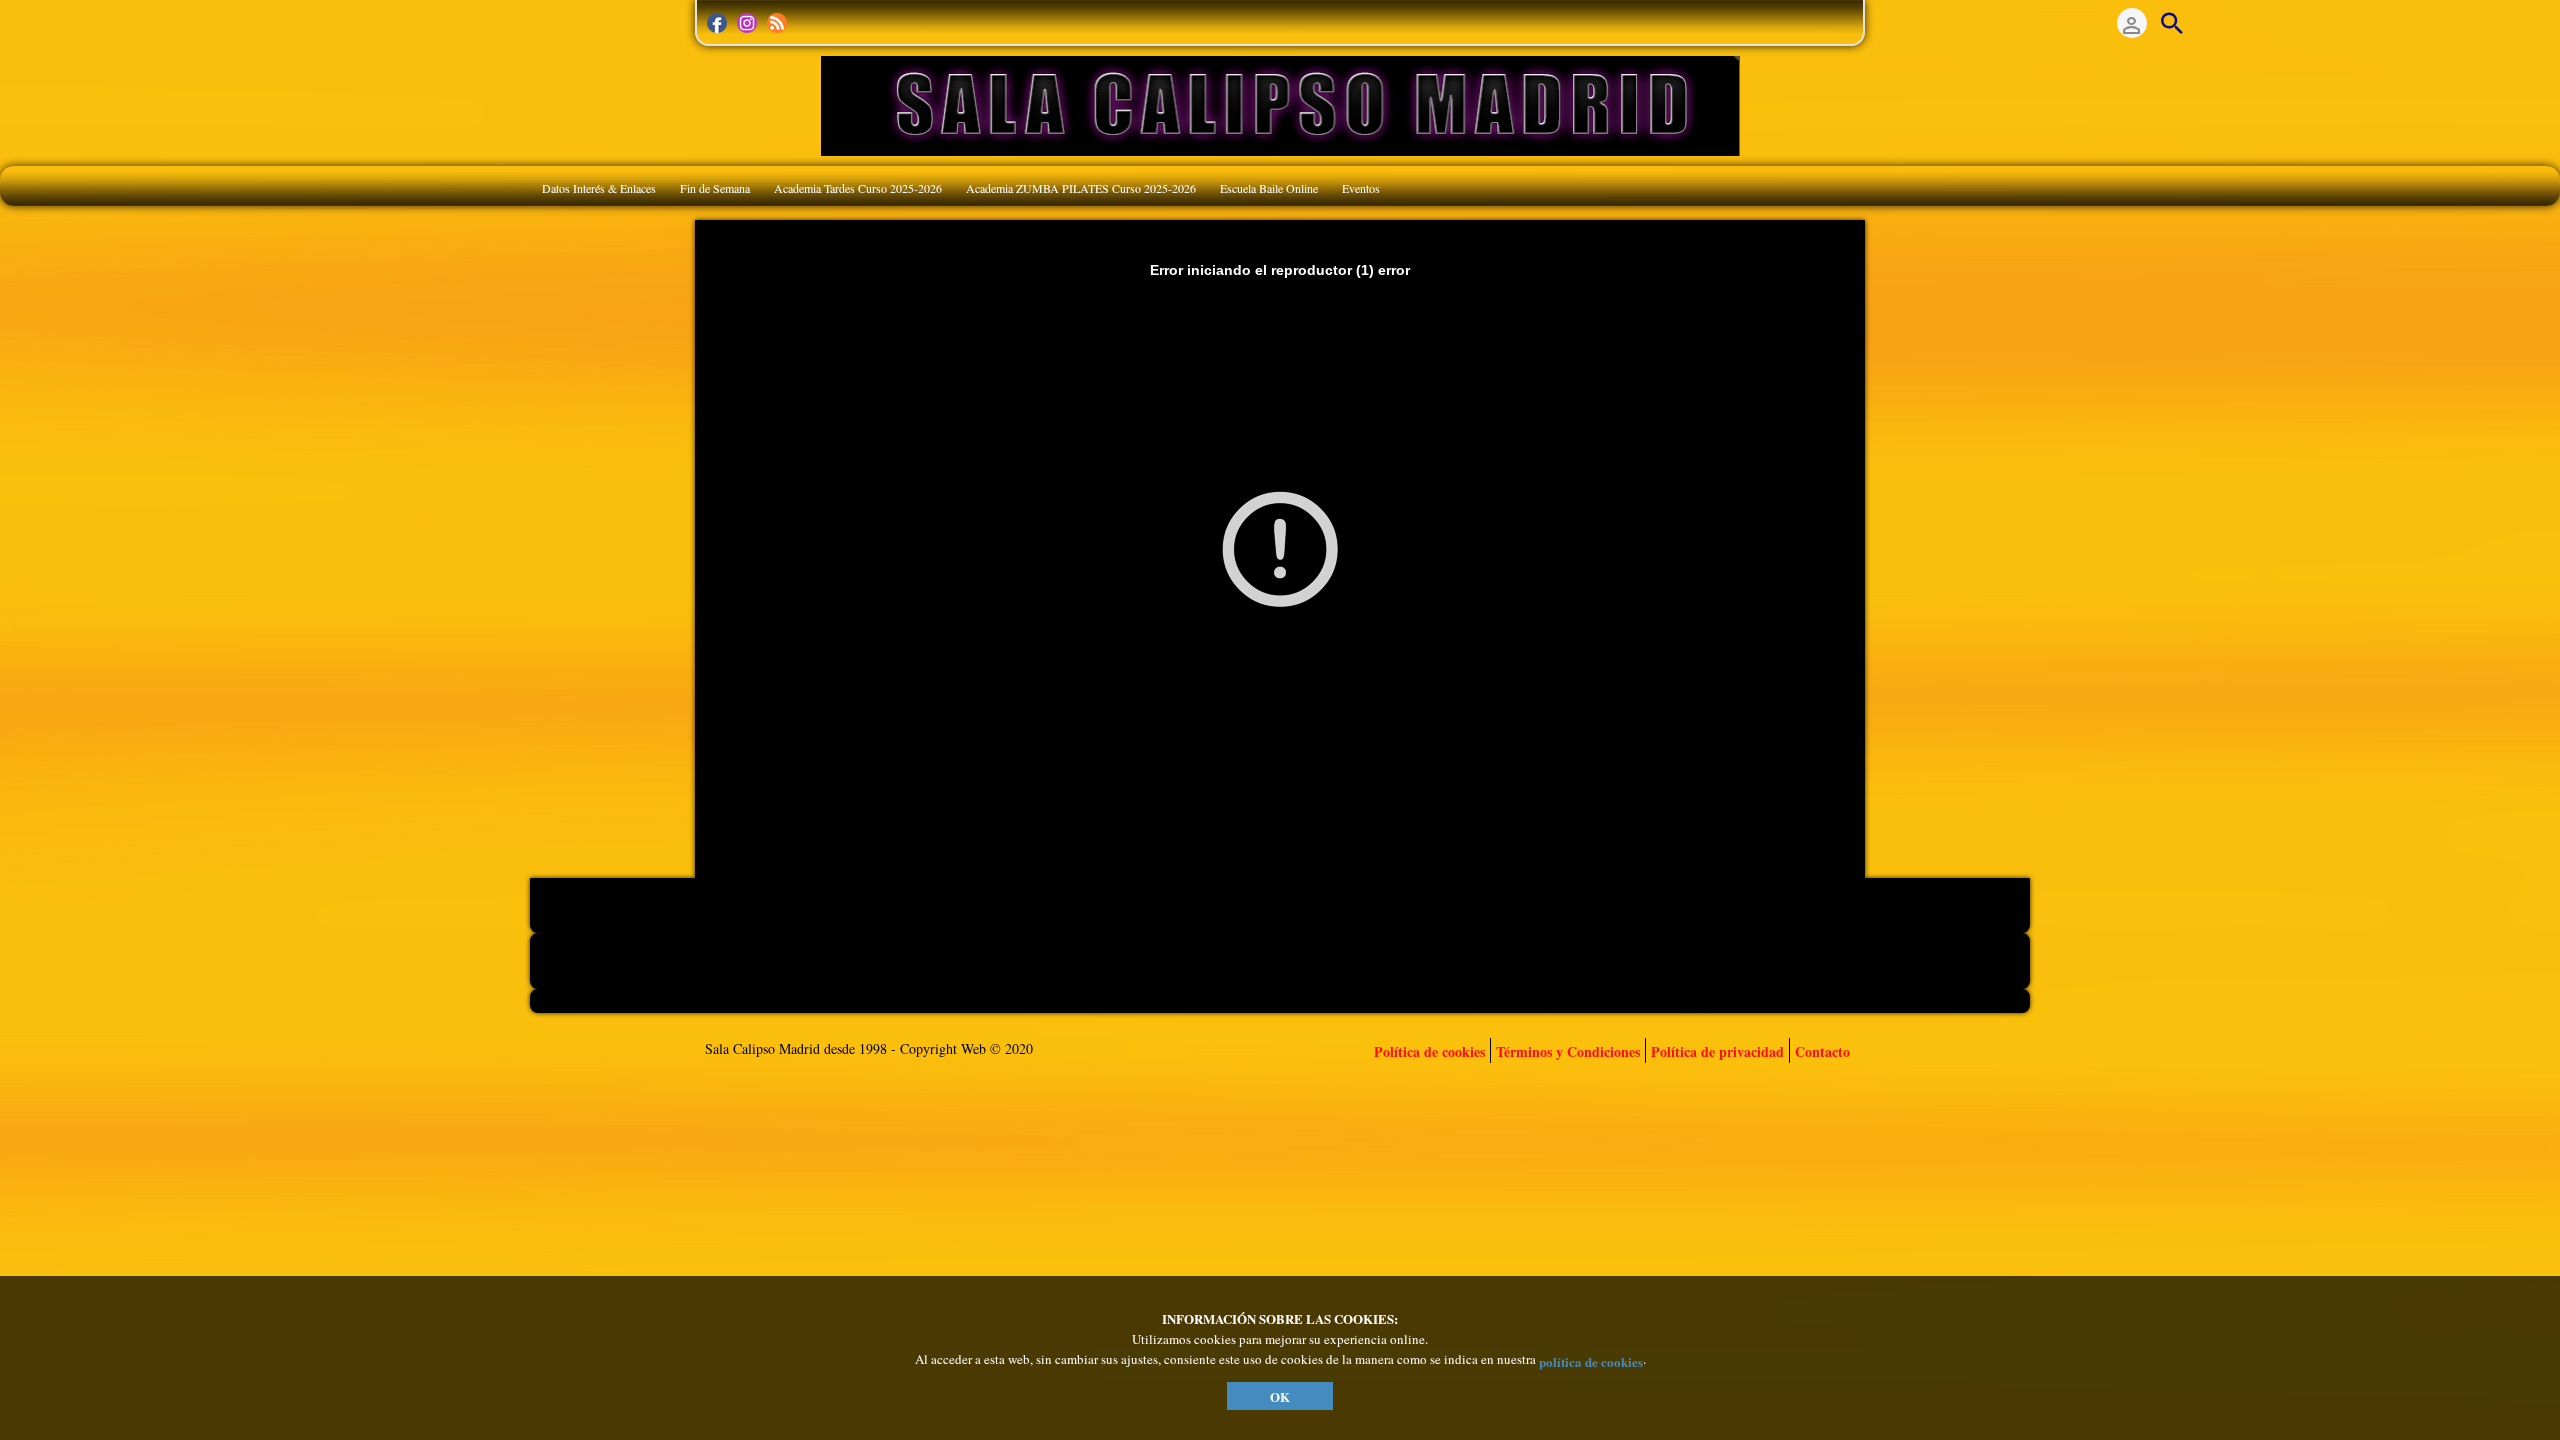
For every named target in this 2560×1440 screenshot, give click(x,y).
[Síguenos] (717, 23)
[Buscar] (2172, 23)
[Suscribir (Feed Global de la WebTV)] (777, 23)
